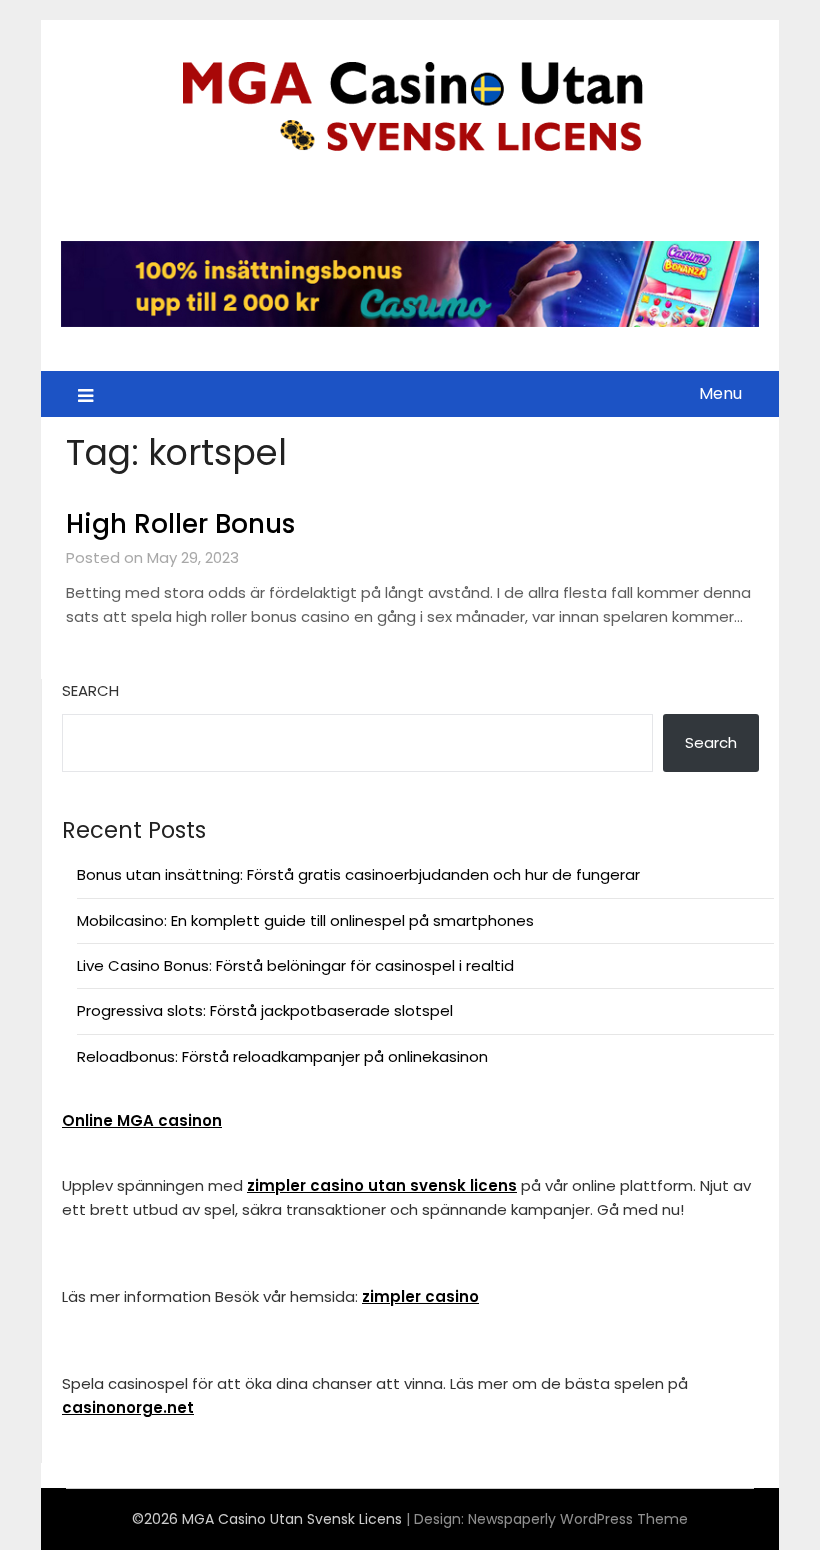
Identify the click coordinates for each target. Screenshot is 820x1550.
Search (90, 690)
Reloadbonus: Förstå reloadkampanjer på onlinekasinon (282, 1056)
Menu (720, 393)
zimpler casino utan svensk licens (382, 1185)
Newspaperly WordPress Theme (578, 1519)
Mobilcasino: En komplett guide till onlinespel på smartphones (305, 920)
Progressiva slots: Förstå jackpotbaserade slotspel (265, 1010)
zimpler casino (420, 1296)
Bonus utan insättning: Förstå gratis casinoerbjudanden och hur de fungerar (358, 874)
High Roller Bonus (180, 524)
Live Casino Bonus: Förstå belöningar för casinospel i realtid (295, 965)
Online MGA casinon (142, 1120)
